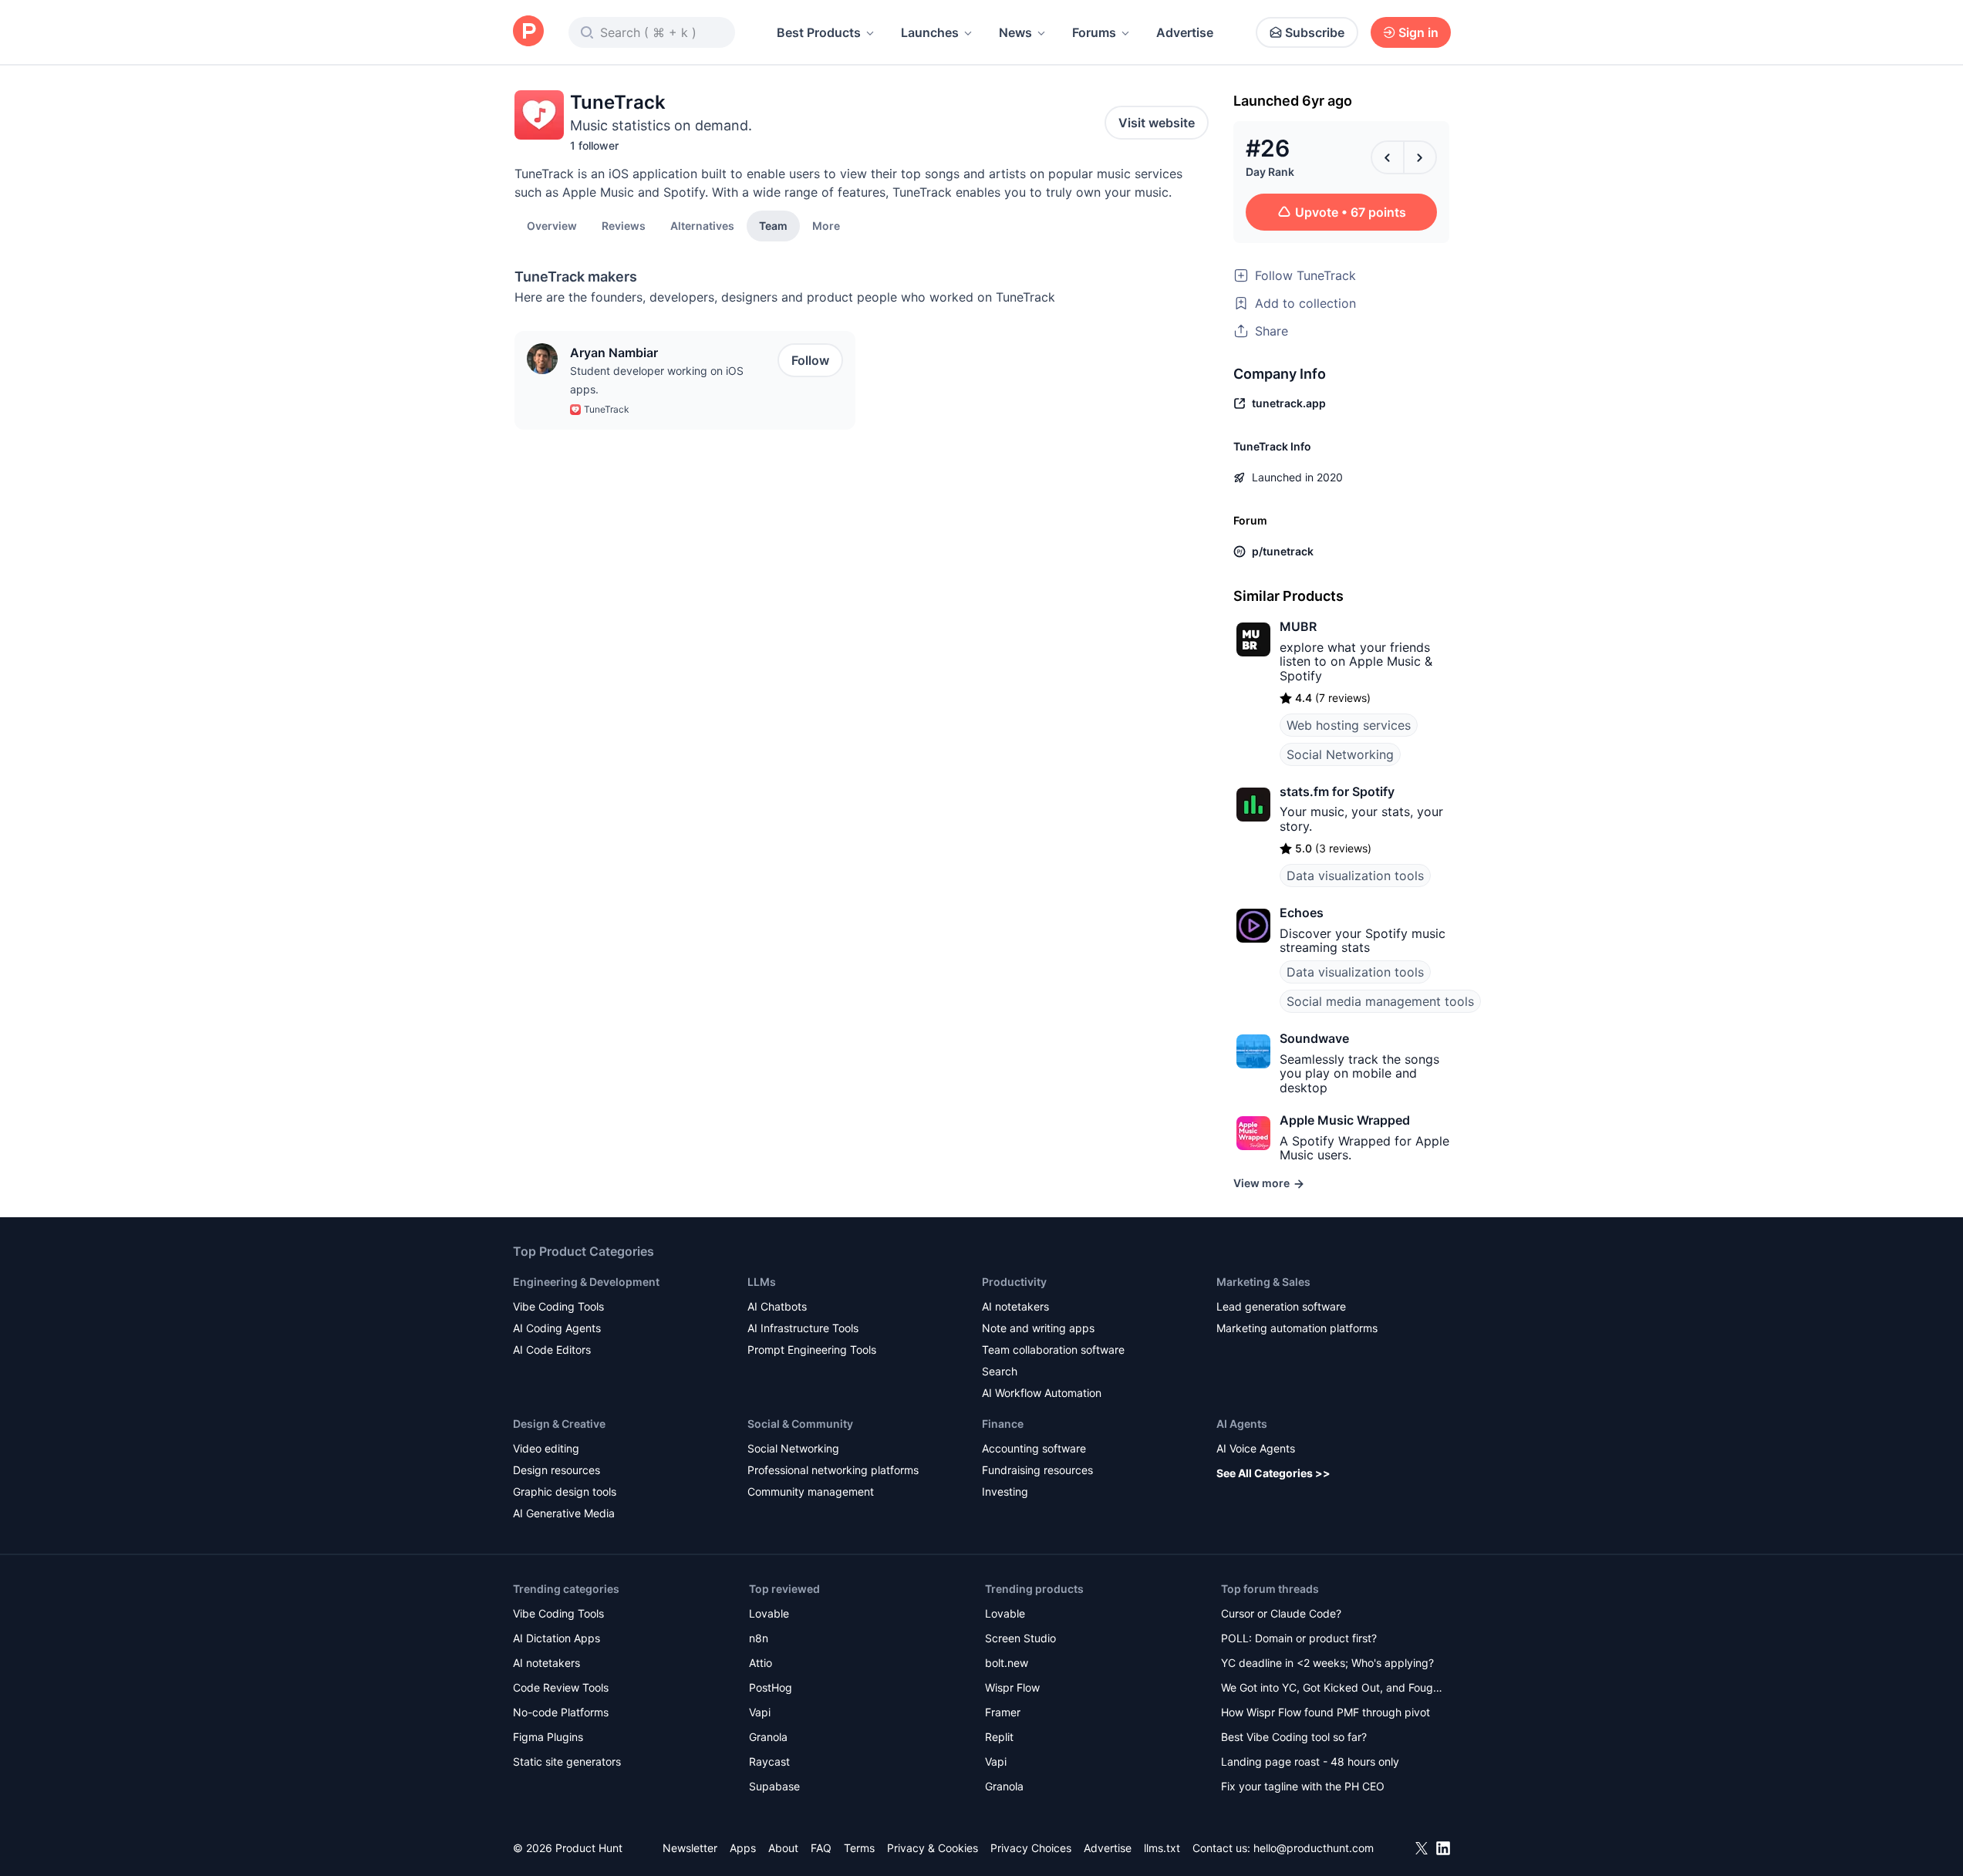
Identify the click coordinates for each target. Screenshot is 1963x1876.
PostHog (771, 1687)
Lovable (769, 1613)
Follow (810, 360)
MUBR (1298, 626)
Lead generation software (1281, 1306)
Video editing (546, 1448)
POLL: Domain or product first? (1299, 1638)
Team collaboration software (1053, 1350)
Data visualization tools (1355, 876)
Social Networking (1340, 754)
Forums (1094, 32)
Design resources (557, 1470)
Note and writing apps (1038, 1328)
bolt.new (1007, 1663)
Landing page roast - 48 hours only (1310, 1761)
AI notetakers (1015, 1306)
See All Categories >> (1273, 1473)
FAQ (821, 1848)
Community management (811, 1491)
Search (1000, 1371)
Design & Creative (559, 1424)
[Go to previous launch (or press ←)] (1388, 157)
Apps (743, 1848)
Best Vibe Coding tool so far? (1294, 1737)
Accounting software (1034, 1448)
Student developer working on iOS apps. (657, 380)
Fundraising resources (1037, 1470)
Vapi (760, 1712)
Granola (768, 1737)
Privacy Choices (1031, 1848)
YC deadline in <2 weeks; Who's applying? (1327, 1663)
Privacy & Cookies (933, 1848)
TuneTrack (607, 409)
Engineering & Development (586, 1282)
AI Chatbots (777, 1306)
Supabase (774, 1786)
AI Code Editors (552, 1350)
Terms (859, 1848)
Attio (761, 1663)
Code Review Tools (561, 1687)
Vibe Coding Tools (558, 1306)
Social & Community (800, 1424)
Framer (1003, 1712)
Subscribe (1315, 32)
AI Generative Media (564, 1513)
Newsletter (690, 1848)
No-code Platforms (561, 1712)
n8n (759, 1638)
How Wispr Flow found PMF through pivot (1326, 1712)
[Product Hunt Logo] (528, 32)
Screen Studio (1020, 1638)
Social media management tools (1380, 1001)
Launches (930, 32)
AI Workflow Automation (1042, 1393)
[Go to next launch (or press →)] (1420, 157)
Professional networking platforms (833, 1470)
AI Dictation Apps (557, 1638)
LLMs (762, 1282)
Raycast (769, 1761)
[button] (826, 225)
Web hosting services (1349, 725)
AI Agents (1242, 1424)
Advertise (1185, 32)
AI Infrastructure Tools (803, 1328)
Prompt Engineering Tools (812, 1350)
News (1015, 32)
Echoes (1302, 913)
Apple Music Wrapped (1345, 1120)
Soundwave (1314, 1038)
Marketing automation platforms (1297, 1328)
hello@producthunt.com (1314, 1848)
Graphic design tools (565, 1491)
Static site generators (567, 1761)
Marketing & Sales (1263, 1282)
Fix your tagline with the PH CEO (1303, 1786)
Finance (1003, 1424)
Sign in (1418, 32)
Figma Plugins (548, 1737)
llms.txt (1162, 1848)
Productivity (1014, 1282)
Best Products (819, 32)
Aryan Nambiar (614, 353)
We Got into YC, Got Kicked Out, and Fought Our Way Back (1332, 1689)
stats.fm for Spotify (1337, 791)
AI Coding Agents (557, 1328)
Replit (999, 1737)
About (783, 1848)
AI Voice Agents (1256, 1448)
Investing (1005, 1491)
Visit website (1157, 123)
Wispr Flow (1012, 1687)
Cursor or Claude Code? (1281, 1613)
